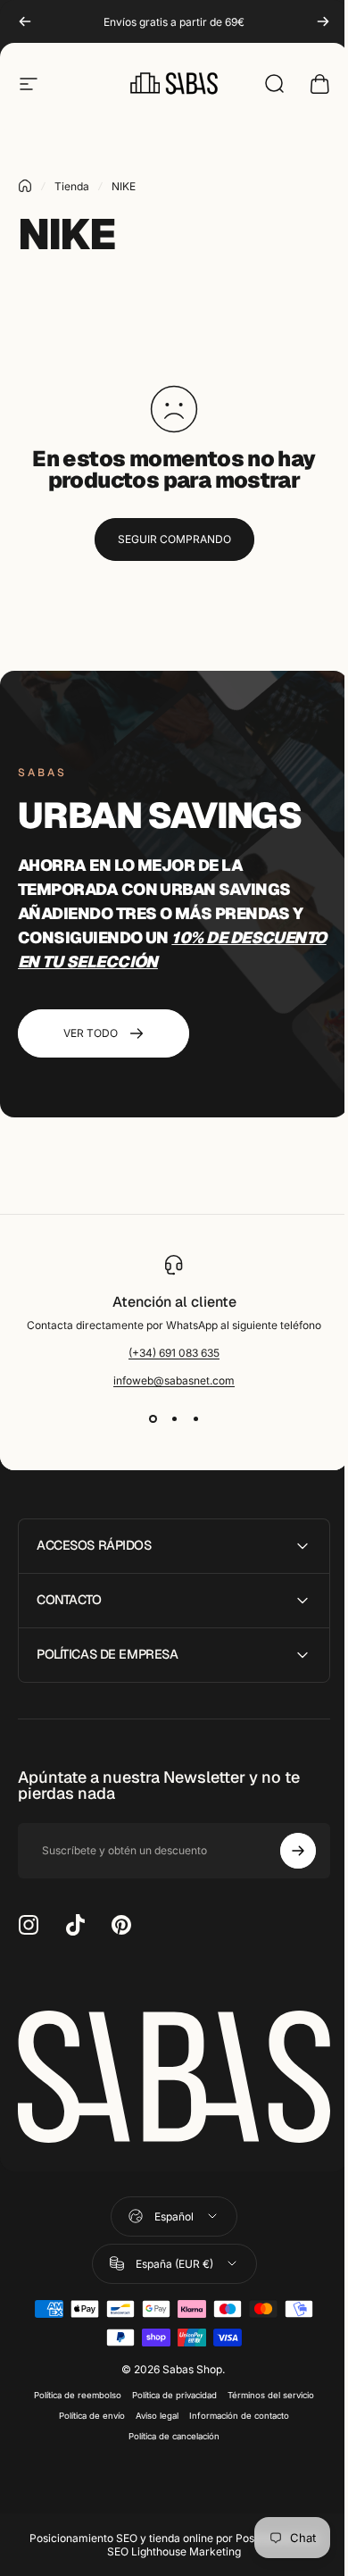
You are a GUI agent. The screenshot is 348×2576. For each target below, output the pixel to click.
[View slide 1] (153, 1419)
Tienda (72, 186)
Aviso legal (151, 2410)
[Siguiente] (323, 21)
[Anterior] (25, 21)
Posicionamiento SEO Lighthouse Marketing (207, 2539)
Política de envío (86, 2410)
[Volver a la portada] (25, 186)
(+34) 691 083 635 (174, 1353)
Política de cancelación (168, 2431)
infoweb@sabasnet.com (174, 1380)
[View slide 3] (195, 1419)
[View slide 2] (174, 1419)
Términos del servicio (265, 2390)
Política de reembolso (71, 2390)
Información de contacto (233, 2410)
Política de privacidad (168, 2390)
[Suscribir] (285, 1851)
